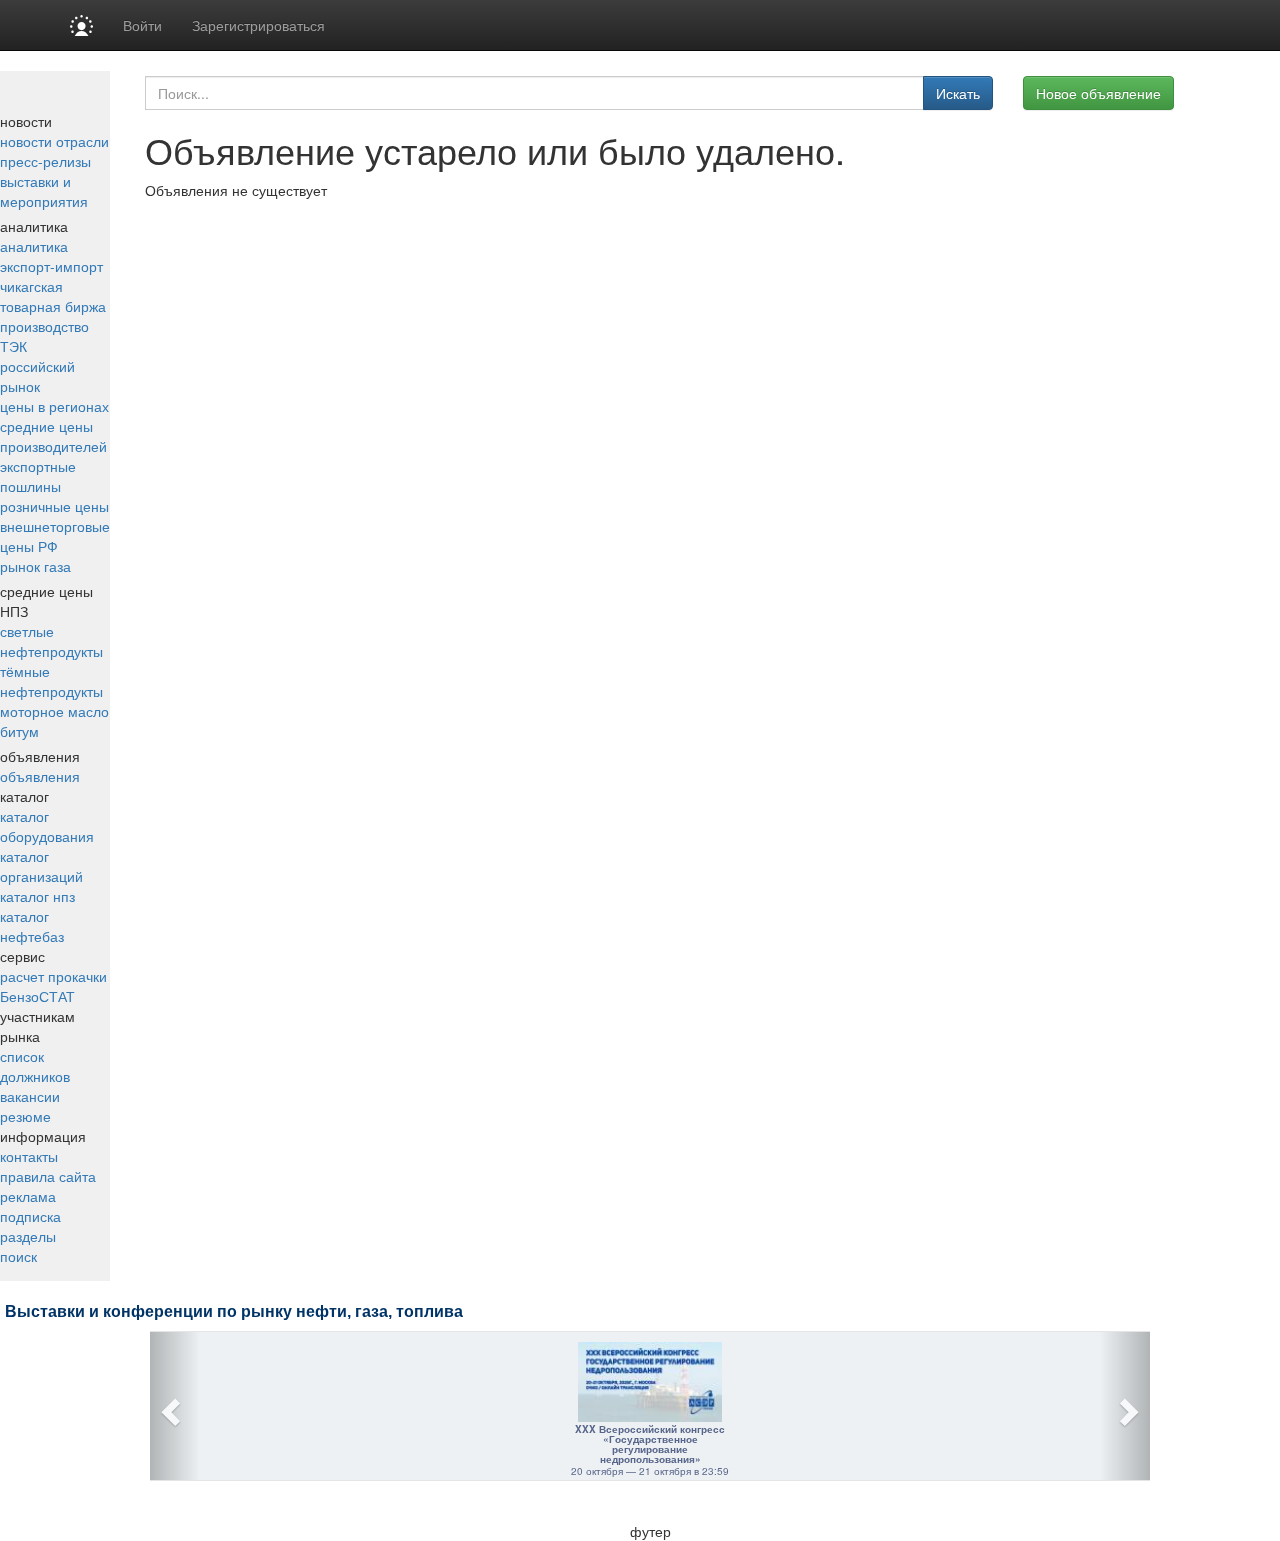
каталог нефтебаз (32, 926)
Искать (958, 93)
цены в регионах (54, 406)
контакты (29, 1156)
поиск (18, 1256)
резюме (25, 1116)
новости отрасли (54, 141)
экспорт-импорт (51, 266)
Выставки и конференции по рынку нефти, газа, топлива (234, 1311)
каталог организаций (41, 866)
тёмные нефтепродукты (51, 681)
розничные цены (54, 506)
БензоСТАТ (37, 996)
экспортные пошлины (38, 476)
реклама (28, 1196)
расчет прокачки (53, 976)
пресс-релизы (45, 161)
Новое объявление (1098, 93)
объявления (40, 776)
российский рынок (37, 376)
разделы (28, 1236)
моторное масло (54, 711)
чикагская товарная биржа (53, 296)
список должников (35, 1066)
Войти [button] (142, 25)
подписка (30, 1216)
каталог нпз (37, 896)
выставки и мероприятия (44, 191)
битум (19, 731)
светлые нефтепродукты (51, 641)
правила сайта (48, 1176)
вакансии (30, 1096)
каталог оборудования (47, 826)
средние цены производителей (53, 436)
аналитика (34, 246)
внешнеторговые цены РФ (55, 536)
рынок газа (35, 566)
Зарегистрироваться (258, 25)
